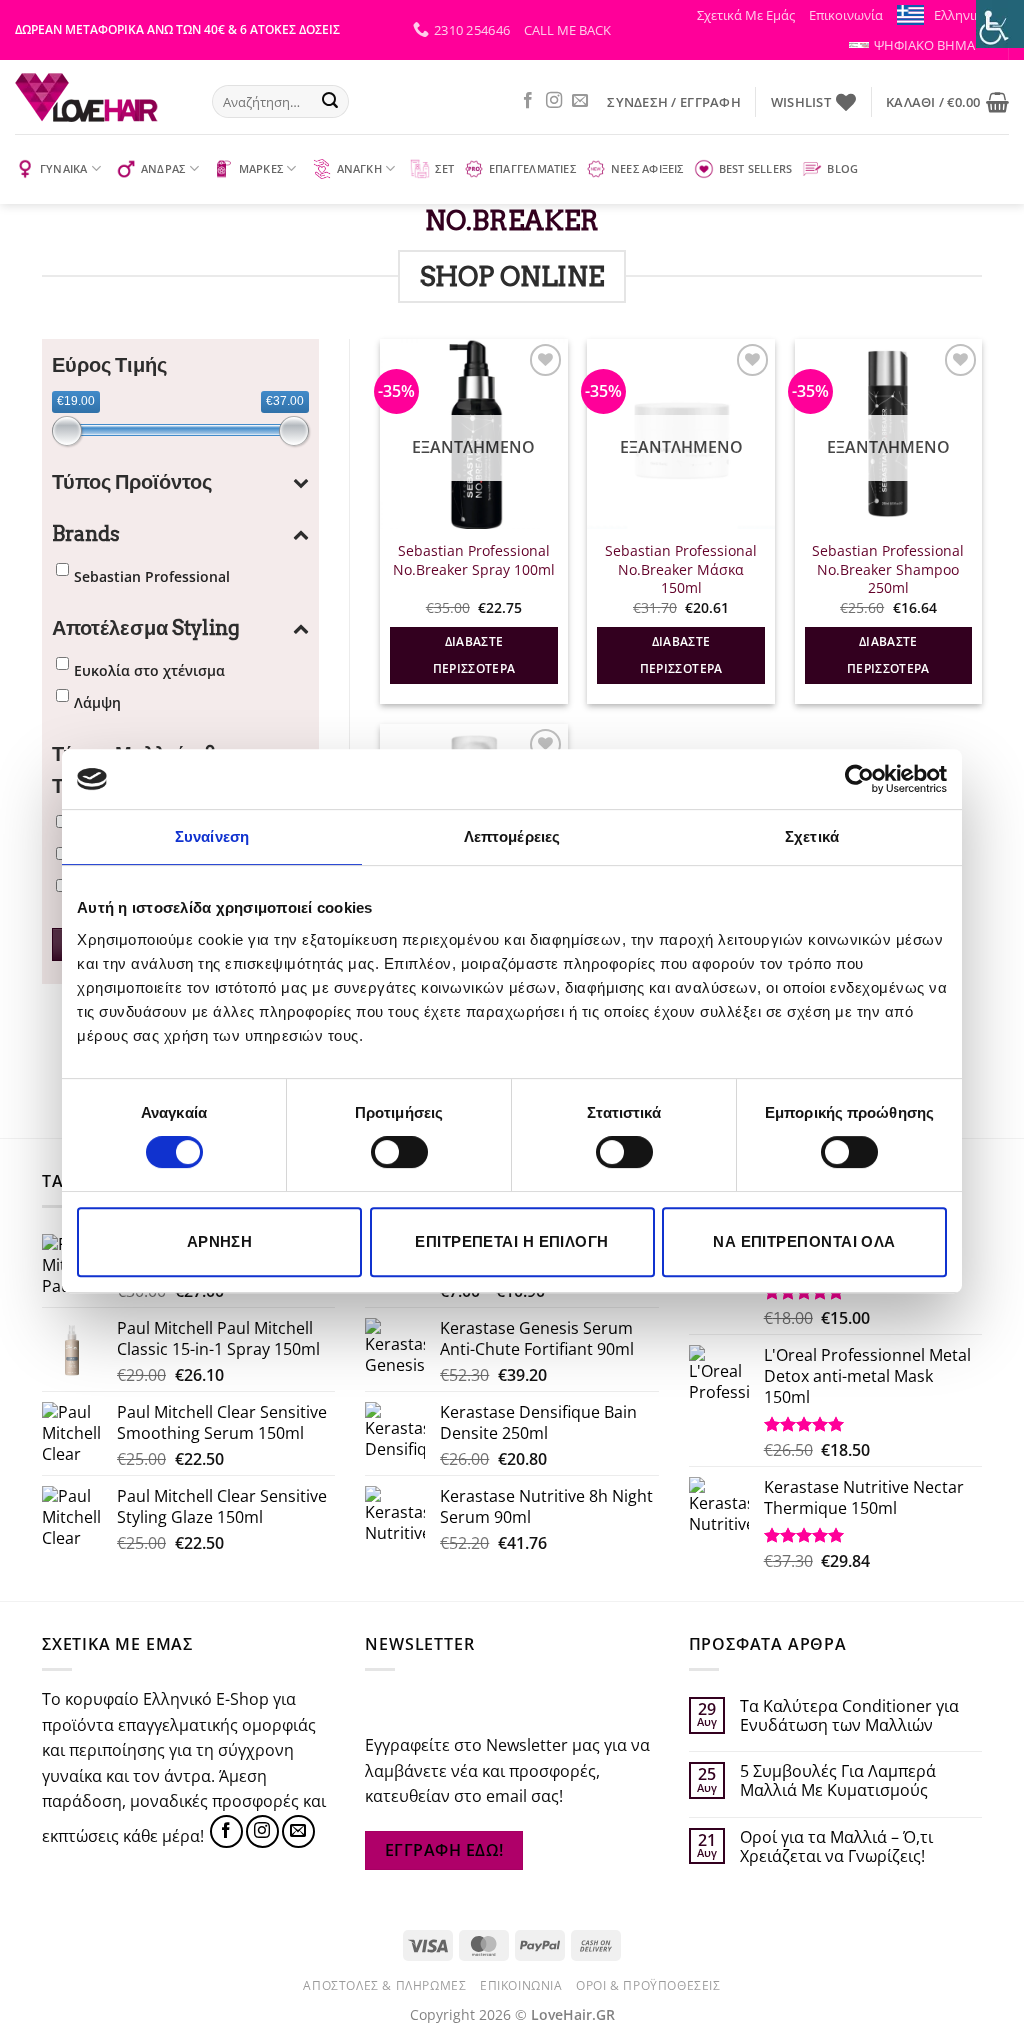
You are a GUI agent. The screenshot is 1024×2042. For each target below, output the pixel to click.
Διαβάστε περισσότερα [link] (474, 655)
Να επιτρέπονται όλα (804, 1241)
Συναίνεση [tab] (212, 836)
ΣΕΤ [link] (444, 168)
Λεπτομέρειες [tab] (512, 836)
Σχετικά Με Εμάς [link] (746, 15)
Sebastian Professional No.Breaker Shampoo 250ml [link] (888, 569)
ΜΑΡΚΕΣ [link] (261, 168)
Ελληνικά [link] (961, 15)
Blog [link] (842, 168)
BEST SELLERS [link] (756, 168)
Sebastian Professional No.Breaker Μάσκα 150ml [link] (681, 569)
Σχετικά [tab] (812, 836)
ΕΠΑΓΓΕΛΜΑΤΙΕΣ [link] (532, 168)
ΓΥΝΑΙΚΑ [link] (64, 168)
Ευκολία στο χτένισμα (149, 670)
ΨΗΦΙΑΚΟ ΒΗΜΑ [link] (924, 45)
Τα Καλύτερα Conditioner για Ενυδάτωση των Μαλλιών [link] (849, 1716)
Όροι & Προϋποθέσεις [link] (648, 1985)
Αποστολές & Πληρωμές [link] (384, 1985)
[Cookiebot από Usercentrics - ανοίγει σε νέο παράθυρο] (859, 779)
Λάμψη (97, 702)
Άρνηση (220, 1241)
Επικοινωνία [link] (846, 15)
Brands (86, 534)
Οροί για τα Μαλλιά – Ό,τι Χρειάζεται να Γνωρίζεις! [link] (836, 1847)
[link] (1000, 24)
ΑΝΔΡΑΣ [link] (163, 168)
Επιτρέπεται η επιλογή (511, 1241)
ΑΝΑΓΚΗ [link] (359, 168)
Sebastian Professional (152, 576)
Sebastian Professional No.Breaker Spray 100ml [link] (474, 560)
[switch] (399, 1152)
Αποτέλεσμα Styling (146, 628)
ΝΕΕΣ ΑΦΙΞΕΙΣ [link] (647, 168)
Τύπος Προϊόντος (132, 482)
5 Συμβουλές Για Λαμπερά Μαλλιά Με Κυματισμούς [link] (838, 1781)
